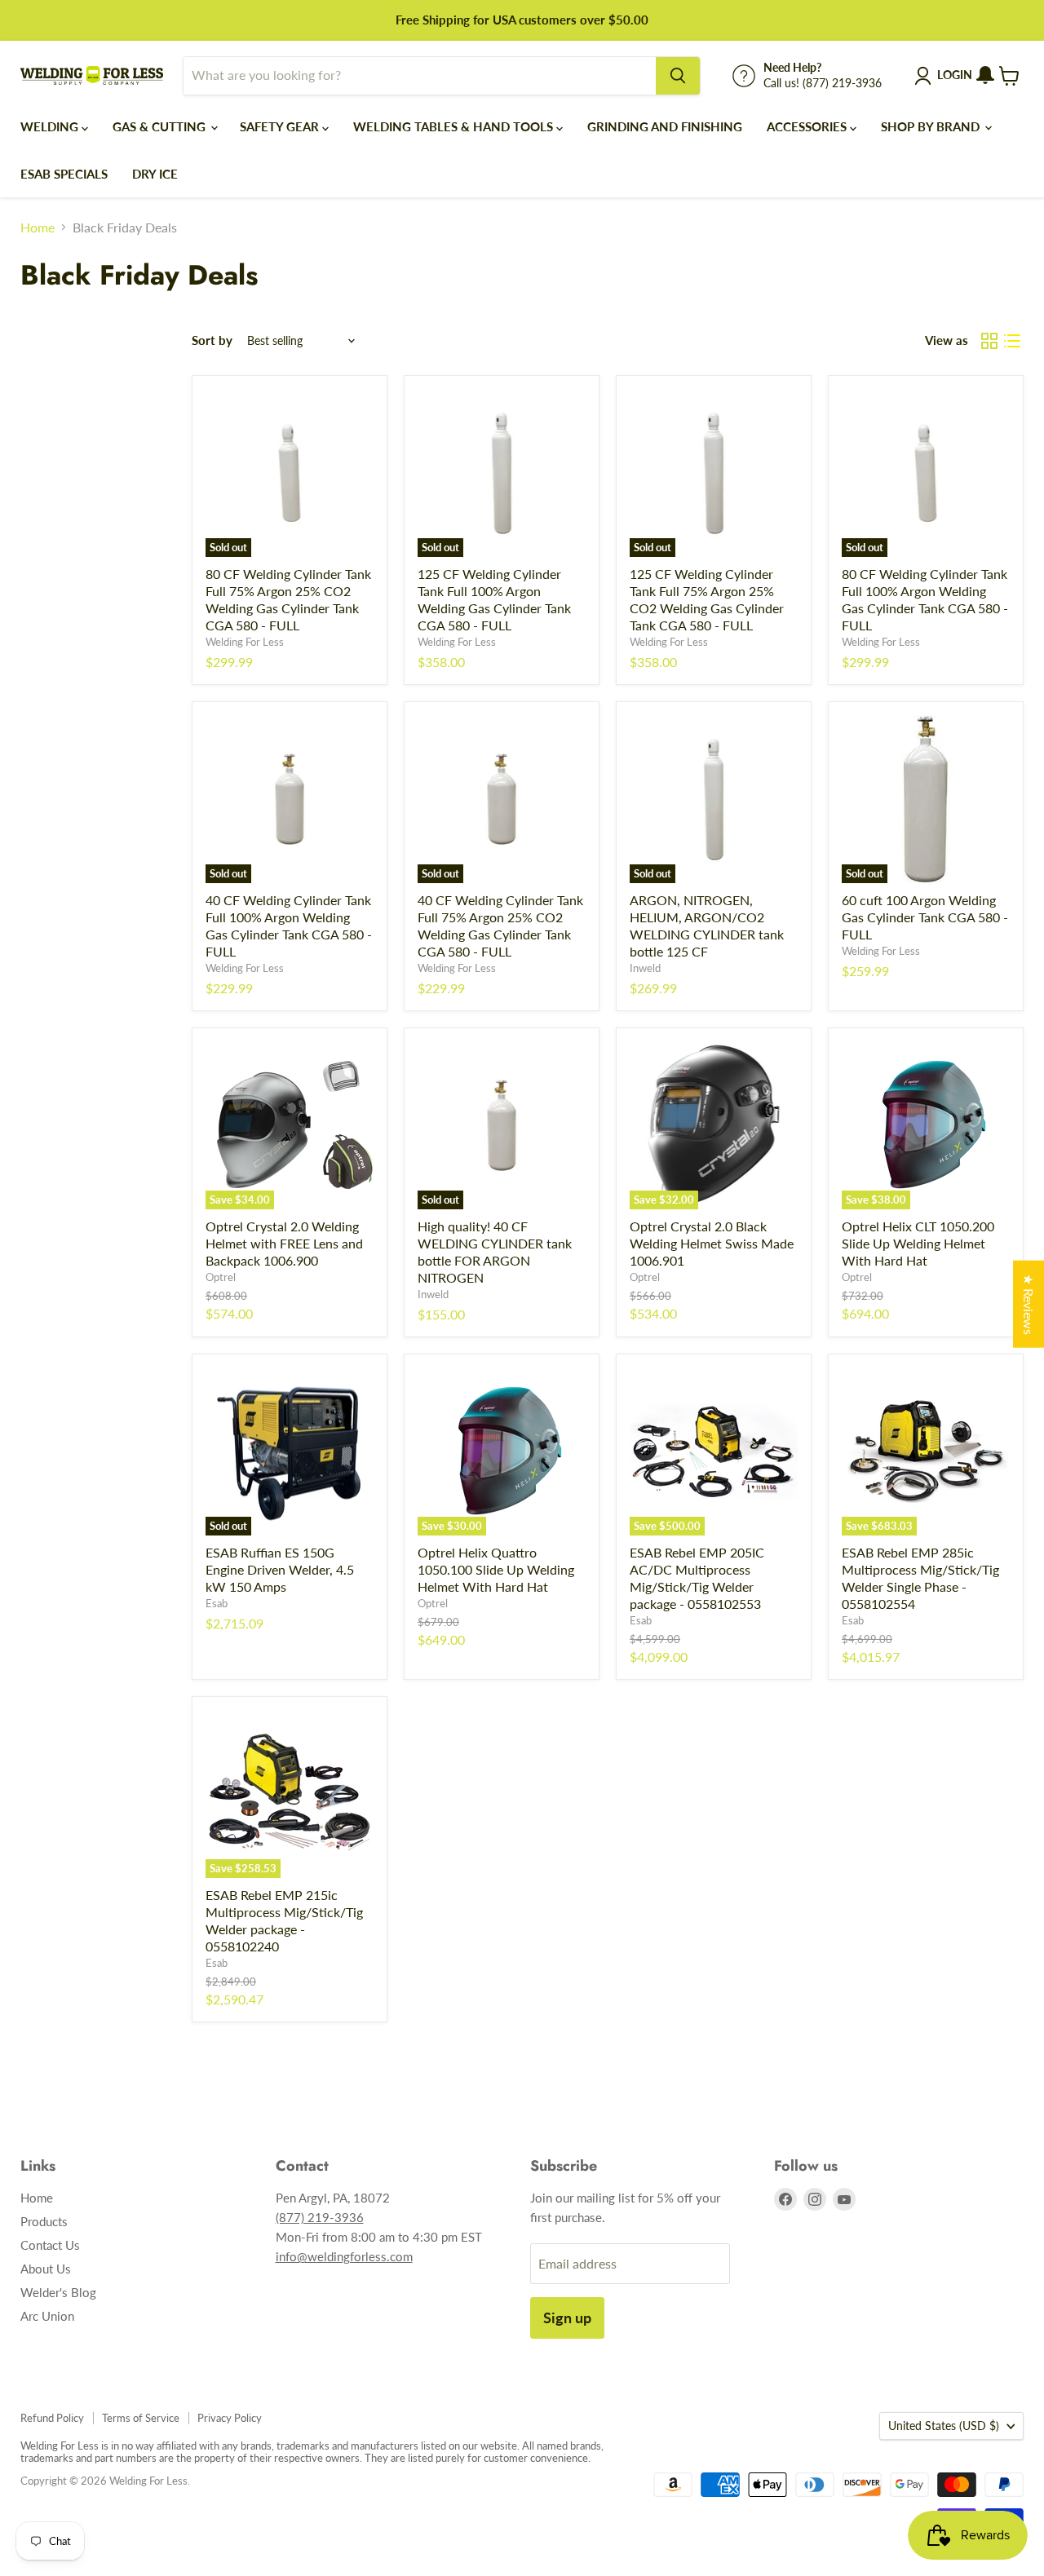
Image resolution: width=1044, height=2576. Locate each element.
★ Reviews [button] (1029, 1303)
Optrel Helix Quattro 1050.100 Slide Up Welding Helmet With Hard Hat (496, 1569)
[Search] (678, 76)
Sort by (212, 340)
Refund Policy (52, 2418)
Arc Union (47, 2316)
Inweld (645, 968)
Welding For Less (245, 642)
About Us (46, 2269)
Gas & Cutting (161, 126)
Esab (217, 1603)
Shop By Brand (932, 126)
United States (944, 2426)
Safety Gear (281, 126)
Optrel (221, 1277)
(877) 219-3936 (320, 2217)
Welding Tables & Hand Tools (455, 126)
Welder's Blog (58, 2292)
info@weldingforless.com (344, 2256)
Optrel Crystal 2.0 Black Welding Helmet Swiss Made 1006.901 (712, 1243)
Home (38, 228)
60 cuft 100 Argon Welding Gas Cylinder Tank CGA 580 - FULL (925, 917)
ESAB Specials (64, 174)
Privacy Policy (230, 2418)
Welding (51, 126)
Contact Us (50, 2245)
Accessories (808, 126)
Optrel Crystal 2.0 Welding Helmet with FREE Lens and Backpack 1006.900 (284, 1243)
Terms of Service (141, 2418)
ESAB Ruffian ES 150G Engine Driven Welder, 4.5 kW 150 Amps (280, 1569)
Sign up (567, 2318)
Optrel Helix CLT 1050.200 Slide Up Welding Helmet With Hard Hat (918, 1243)
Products (44, 2221)
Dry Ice (155, 174)
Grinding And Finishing (665, 126)
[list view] (1012, 341)
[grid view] (989, 341)
